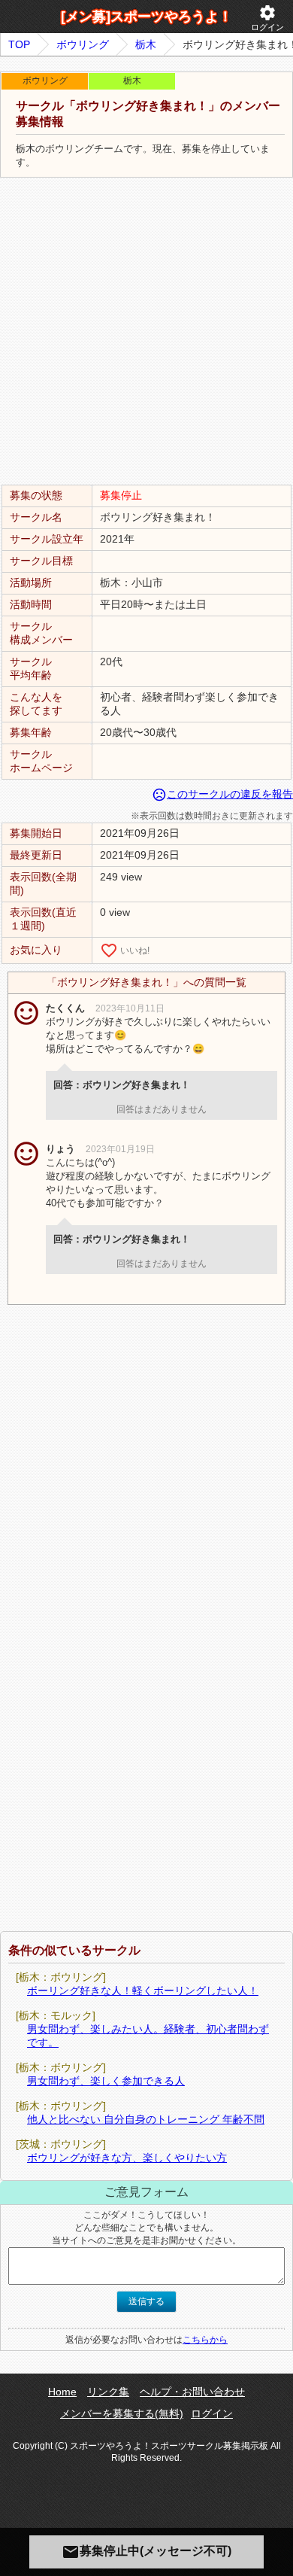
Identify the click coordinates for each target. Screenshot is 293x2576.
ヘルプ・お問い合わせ (192, 2392)
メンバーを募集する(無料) (122, 2413)
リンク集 (108, 2392)
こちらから (205, 2340)
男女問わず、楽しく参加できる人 (106, 2081)
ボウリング (83, 44)
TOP (19, 44)
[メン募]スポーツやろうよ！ (146, 17)
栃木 (146, 44)
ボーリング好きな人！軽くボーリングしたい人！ (143, 1991)
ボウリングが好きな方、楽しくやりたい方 (127, 2158)
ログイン (267, 18)
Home (62, 2392)
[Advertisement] (146, 332)
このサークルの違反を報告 (222, 794)
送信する (146, 2301)
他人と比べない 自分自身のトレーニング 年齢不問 (146, 2119)
